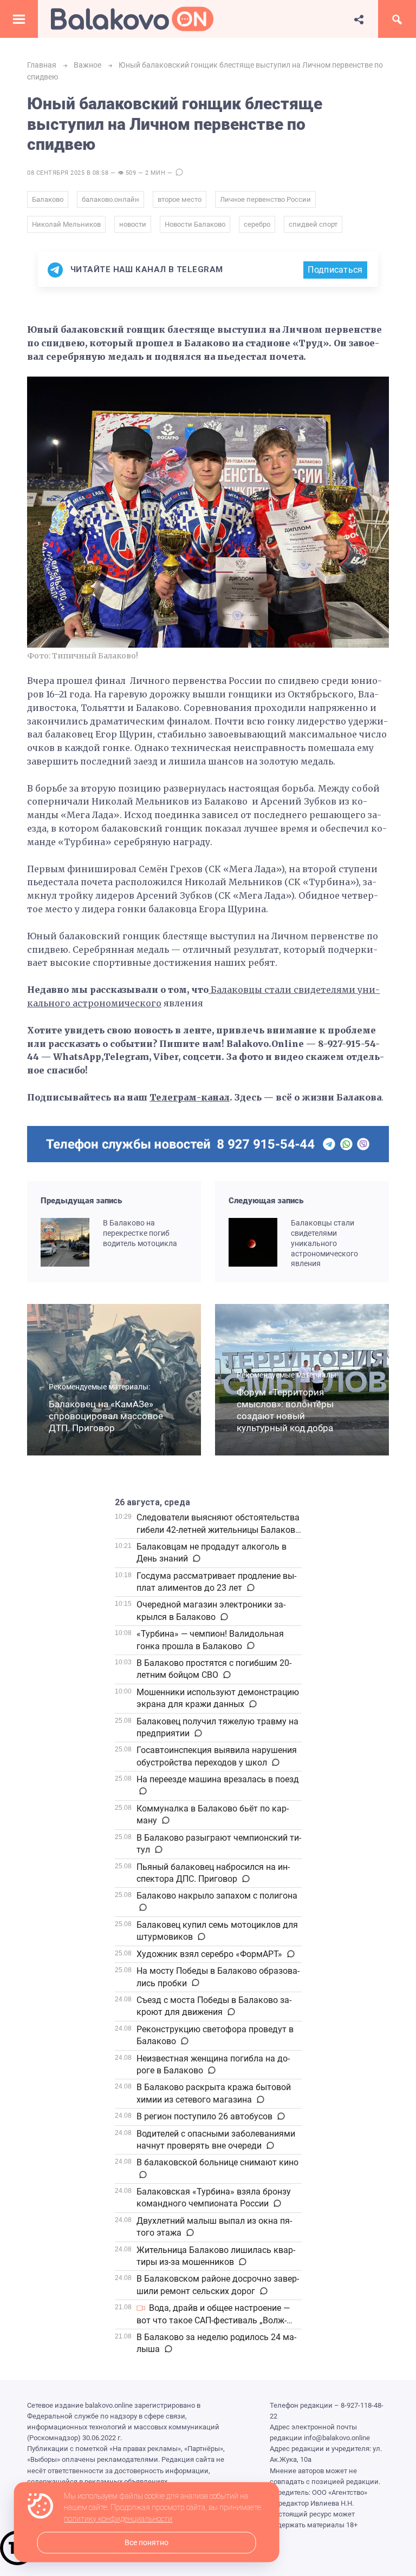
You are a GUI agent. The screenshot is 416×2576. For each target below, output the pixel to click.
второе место (180, 199)
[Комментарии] (196, 1559)
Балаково (48, 199)
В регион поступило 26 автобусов (204, 2116)
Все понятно (147, 2543)
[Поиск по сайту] (397, 19)
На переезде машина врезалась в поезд (218, 1779)
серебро (257, 224)
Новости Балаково (195, 224)
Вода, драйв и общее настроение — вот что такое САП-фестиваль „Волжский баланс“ (213, 2320)
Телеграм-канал (190, 1097)
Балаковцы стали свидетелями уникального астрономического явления (324, 1243)
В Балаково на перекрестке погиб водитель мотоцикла (140, 1233)
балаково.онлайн (110, 199)
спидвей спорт (313, 224)
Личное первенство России (265, 199)
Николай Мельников (66, 224)
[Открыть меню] (19, 19)
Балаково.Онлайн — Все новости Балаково (132, 19)
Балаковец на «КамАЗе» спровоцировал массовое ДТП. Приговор (106, 1416)
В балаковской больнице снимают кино (217, 2162)
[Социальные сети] (359, 19)
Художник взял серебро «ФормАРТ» (209, 1954)
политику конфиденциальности (118, 2519)
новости (133, 224)
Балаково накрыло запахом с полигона (217, 1896)
